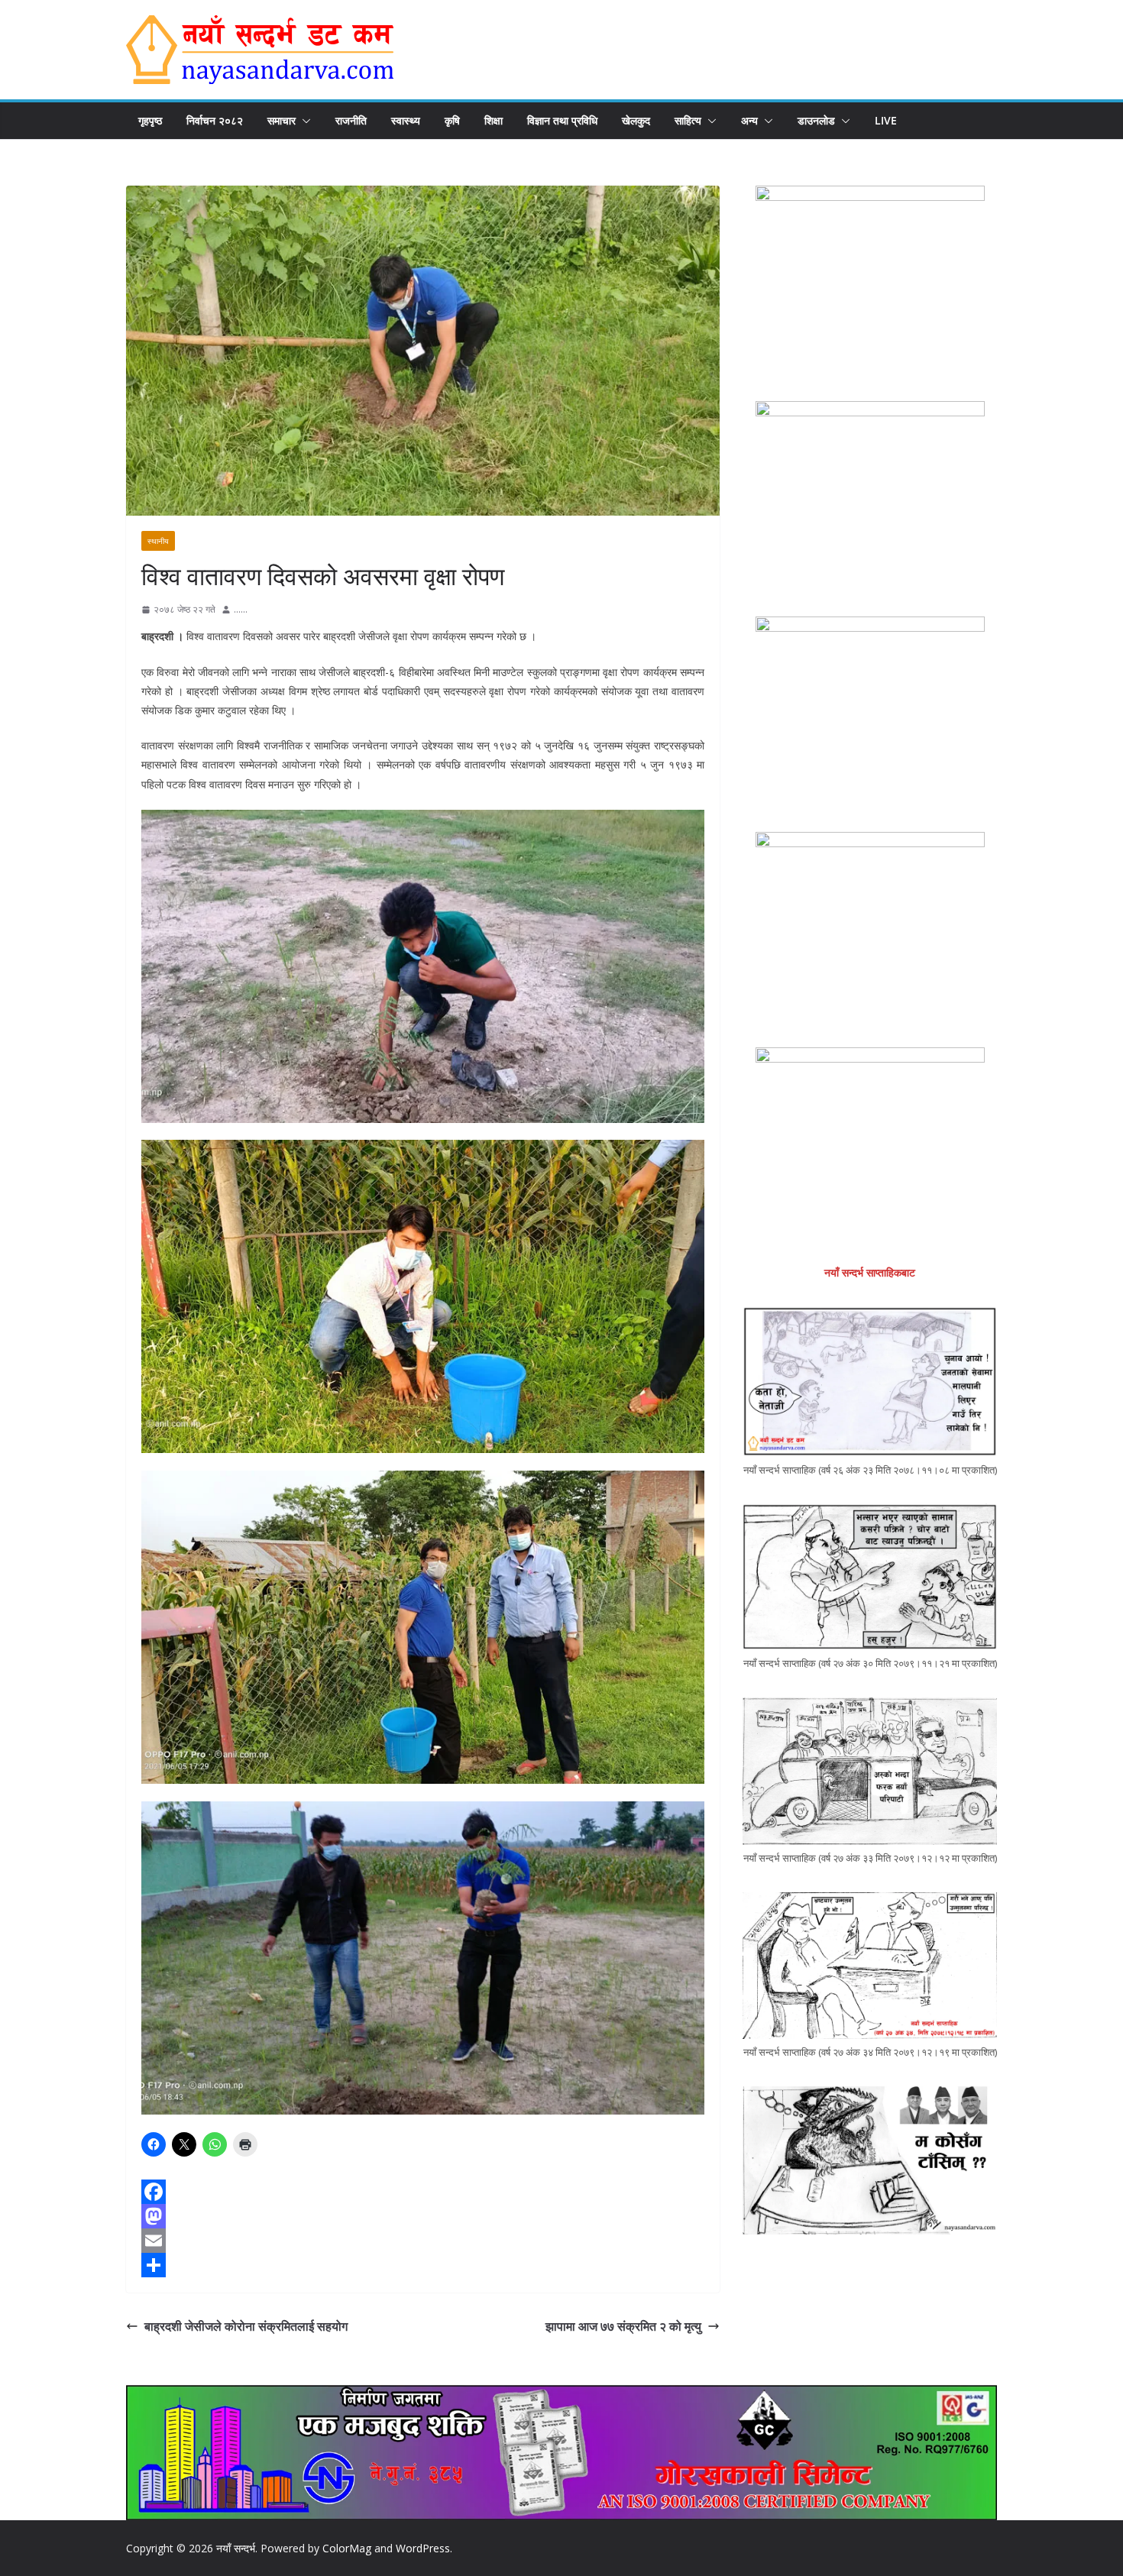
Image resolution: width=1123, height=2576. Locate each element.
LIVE (886, 120)
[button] (303, 121)
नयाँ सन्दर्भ (236, 2548)
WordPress (423, 2548)
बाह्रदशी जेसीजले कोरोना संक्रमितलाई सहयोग (246, 2326)
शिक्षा (494, 120)
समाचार (282, 120)
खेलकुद (636, 120)
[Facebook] (423, 2192)
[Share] (423, 2265)
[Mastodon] (423, 2216)
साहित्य (688, 120)
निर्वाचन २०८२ (215, 120)
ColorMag (347, 2548)
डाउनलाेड (816, 120)
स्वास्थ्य (406, 120)
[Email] (423, 2241)
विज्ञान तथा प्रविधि (562, 120)
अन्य (749, 120)
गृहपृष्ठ (150, 120)
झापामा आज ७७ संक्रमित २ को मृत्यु (623, 2326)
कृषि (452, 120)
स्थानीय (158, 541)
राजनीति (351, 120)
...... (241, 609)
